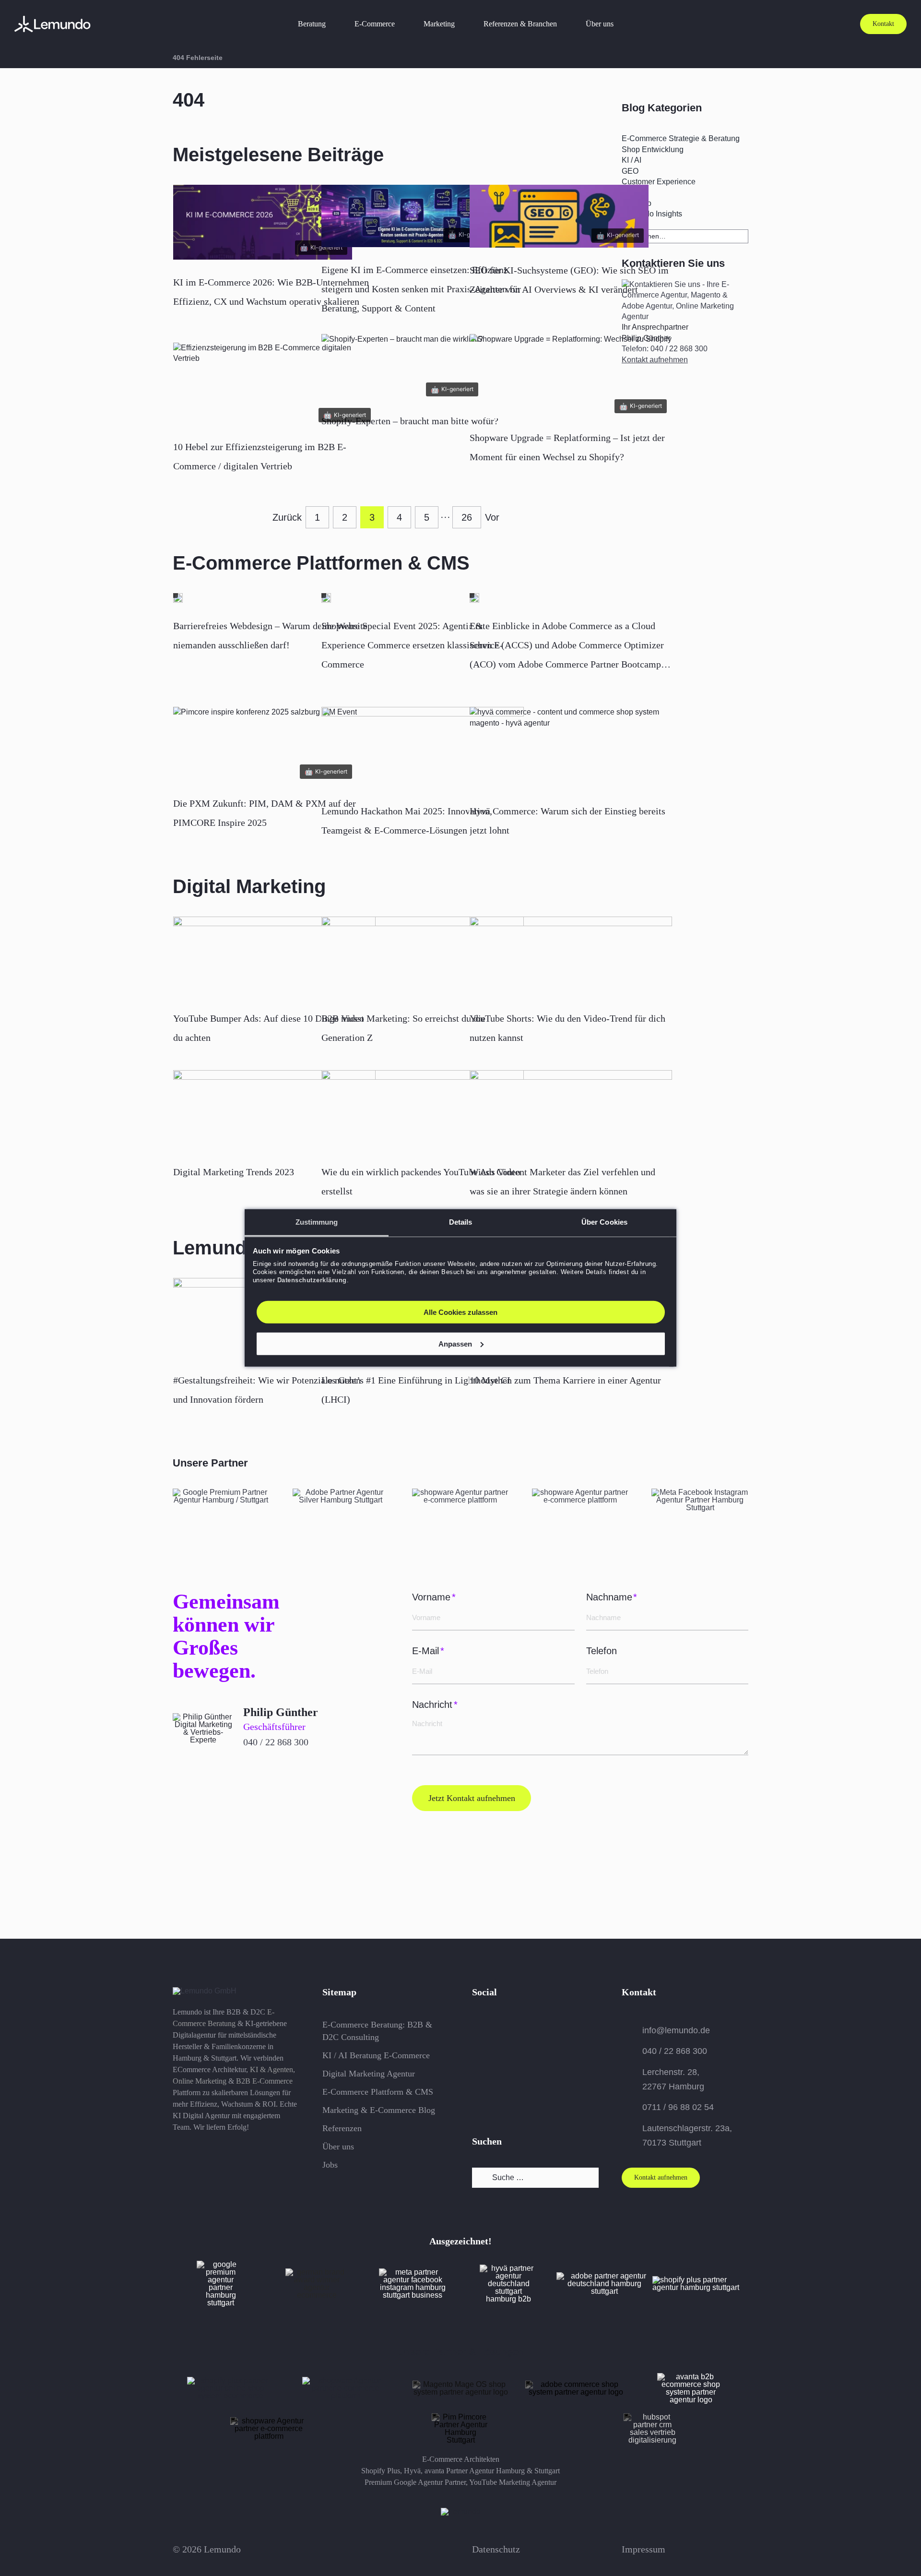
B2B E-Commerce (264, 2081)
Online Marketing (200, 2081)
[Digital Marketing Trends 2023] (274, 1111)
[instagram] (496, 2025)
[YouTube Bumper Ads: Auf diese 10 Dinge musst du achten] (274, 958)
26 (467, 517)
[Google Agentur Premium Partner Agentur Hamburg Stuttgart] (221, 1492)
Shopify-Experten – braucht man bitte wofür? (410, 421)
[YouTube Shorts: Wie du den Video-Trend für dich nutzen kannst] (571, 958)
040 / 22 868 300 (276, 1742)
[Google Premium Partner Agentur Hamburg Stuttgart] (221, 2264)
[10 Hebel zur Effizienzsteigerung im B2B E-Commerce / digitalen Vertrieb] (274, 358)
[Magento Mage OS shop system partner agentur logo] (460, 2384)
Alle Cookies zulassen (460, 1312)
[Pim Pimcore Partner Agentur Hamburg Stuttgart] (460, 2417)
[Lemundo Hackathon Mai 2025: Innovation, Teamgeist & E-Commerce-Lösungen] (423, 749)
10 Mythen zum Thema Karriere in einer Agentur (565, 1380)
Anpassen (455, 1344)
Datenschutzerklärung (312, 1280)
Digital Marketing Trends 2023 (234, 1172)
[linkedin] (515, 2025)
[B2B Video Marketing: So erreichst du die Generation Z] (423, 958)
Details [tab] (461, 1222)
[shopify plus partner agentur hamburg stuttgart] (700, 2280)
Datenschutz (496, 2549)
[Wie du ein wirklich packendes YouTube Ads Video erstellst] (423, 1111)
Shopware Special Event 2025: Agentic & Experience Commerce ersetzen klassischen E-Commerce (412, 645)
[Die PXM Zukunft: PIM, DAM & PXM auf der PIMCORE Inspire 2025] (265, 712)
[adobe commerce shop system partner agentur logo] (576, 2384)
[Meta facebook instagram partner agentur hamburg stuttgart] (700, 1492)
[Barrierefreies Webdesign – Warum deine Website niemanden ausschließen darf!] (178, 600)
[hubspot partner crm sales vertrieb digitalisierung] (580, 1492)
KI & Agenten (272, 2069)
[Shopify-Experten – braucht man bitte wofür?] (402, 339)
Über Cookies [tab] (604, 1222)
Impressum (644, 2549)
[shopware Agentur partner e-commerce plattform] (460, 1492)
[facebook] (477, 2025)
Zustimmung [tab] (317, 1222)
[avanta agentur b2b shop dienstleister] (691, 2377)
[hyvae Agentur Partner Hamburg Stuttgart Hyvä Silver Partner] (508, 2268)
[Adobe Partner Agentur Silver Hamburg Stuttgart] (341, 1492)
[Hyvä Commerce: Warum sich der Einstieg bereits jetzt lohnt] (571, 723)
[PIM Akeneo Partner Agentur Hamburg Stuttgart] (269, 2421)
